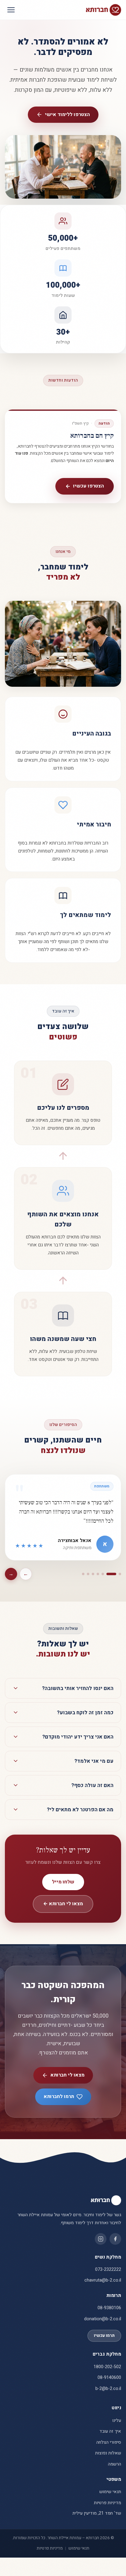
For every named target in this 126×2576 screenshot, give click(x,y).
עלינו (117, 2421)
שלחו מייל (63, 1882)
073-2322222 (108, 2269)
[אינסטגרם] (101, 2239)
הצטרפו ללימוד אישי (67, 115)
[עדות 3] (106, 1574)
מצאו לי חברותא (67, 2075)
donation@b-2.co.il (103, 2319)
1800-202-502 (107, 2367)
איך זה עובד (110, 2431)
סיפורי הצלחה (109, 2442)
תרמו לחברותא (59, 2096)
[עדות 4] (98, 1574)
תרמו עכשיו (104, 2336)
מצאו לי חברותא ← (63, 1904)
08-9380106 (109, 2308)
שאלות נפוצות (108, 2453)
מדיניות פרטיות (107, 2503)
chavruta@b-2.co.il (103, 2280)
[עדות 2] (115, 1574)
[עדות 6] (88, 1574)
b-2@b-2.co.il (108, 2389)
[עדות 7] (83, 1574)
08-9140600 (109, 2378)
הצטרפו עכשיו (89, 486)
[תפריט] (11, 10)
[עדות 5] (93, 1574)
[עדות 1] (120, 1574)
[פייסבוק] (115, 2239)
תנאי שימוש (110, 2492)
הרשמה (115, 2464)
